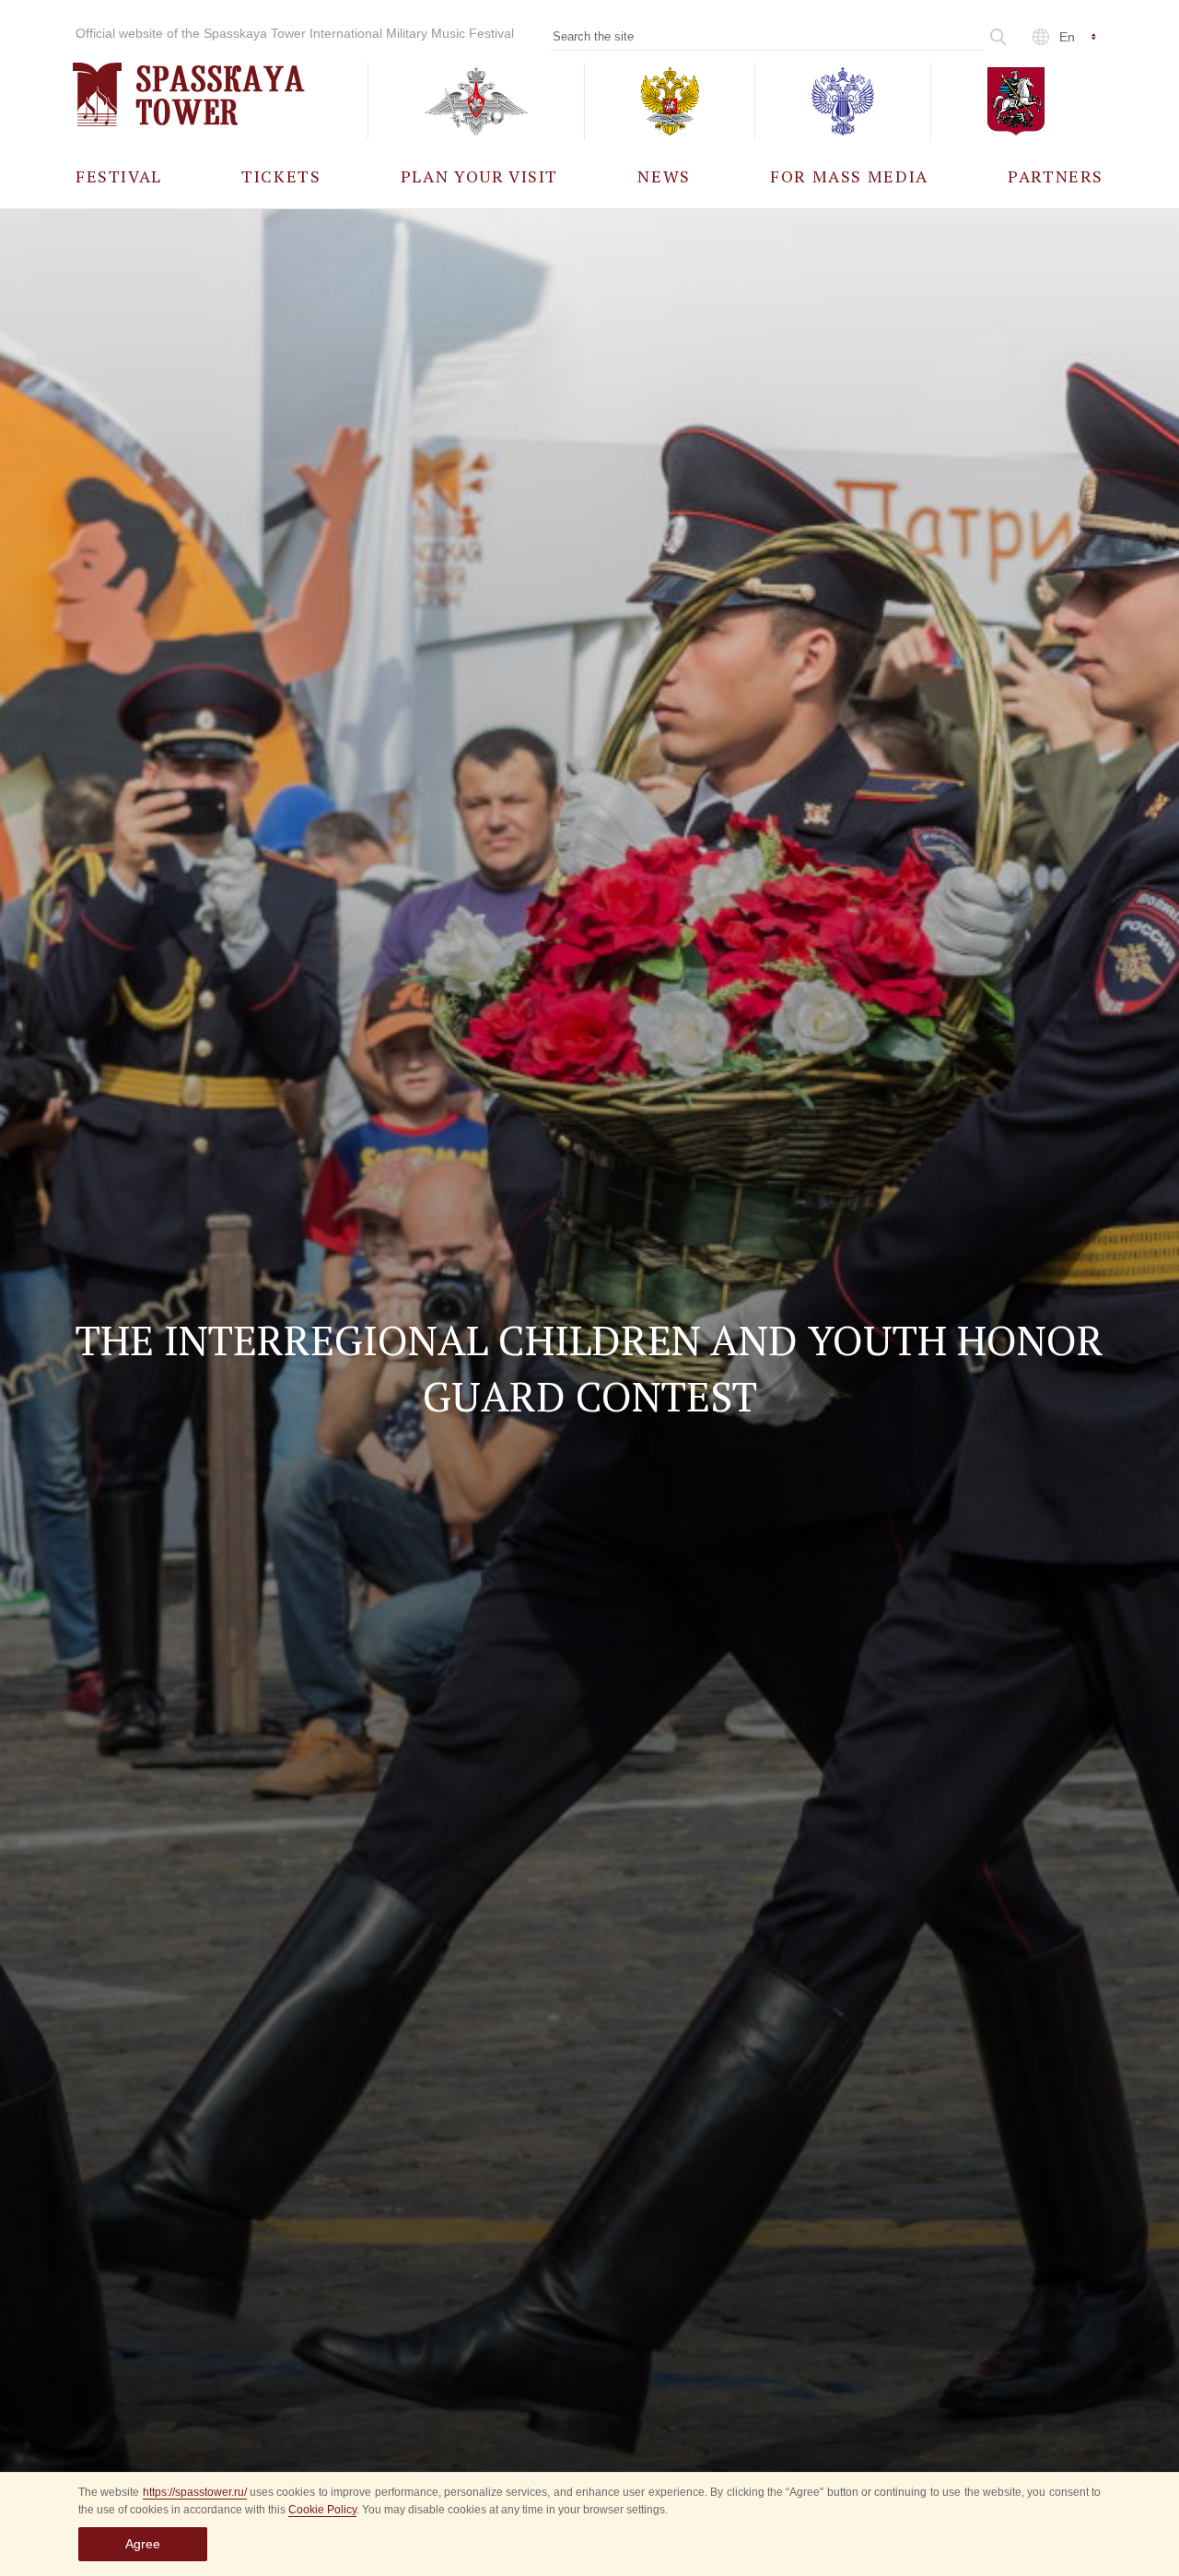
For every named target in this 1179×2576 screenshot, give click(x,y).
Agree (143, 2544)
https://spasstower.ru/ (195, 2492)
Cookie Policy (322, 2510)
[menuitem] (119, 176)
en (1067, 37)
